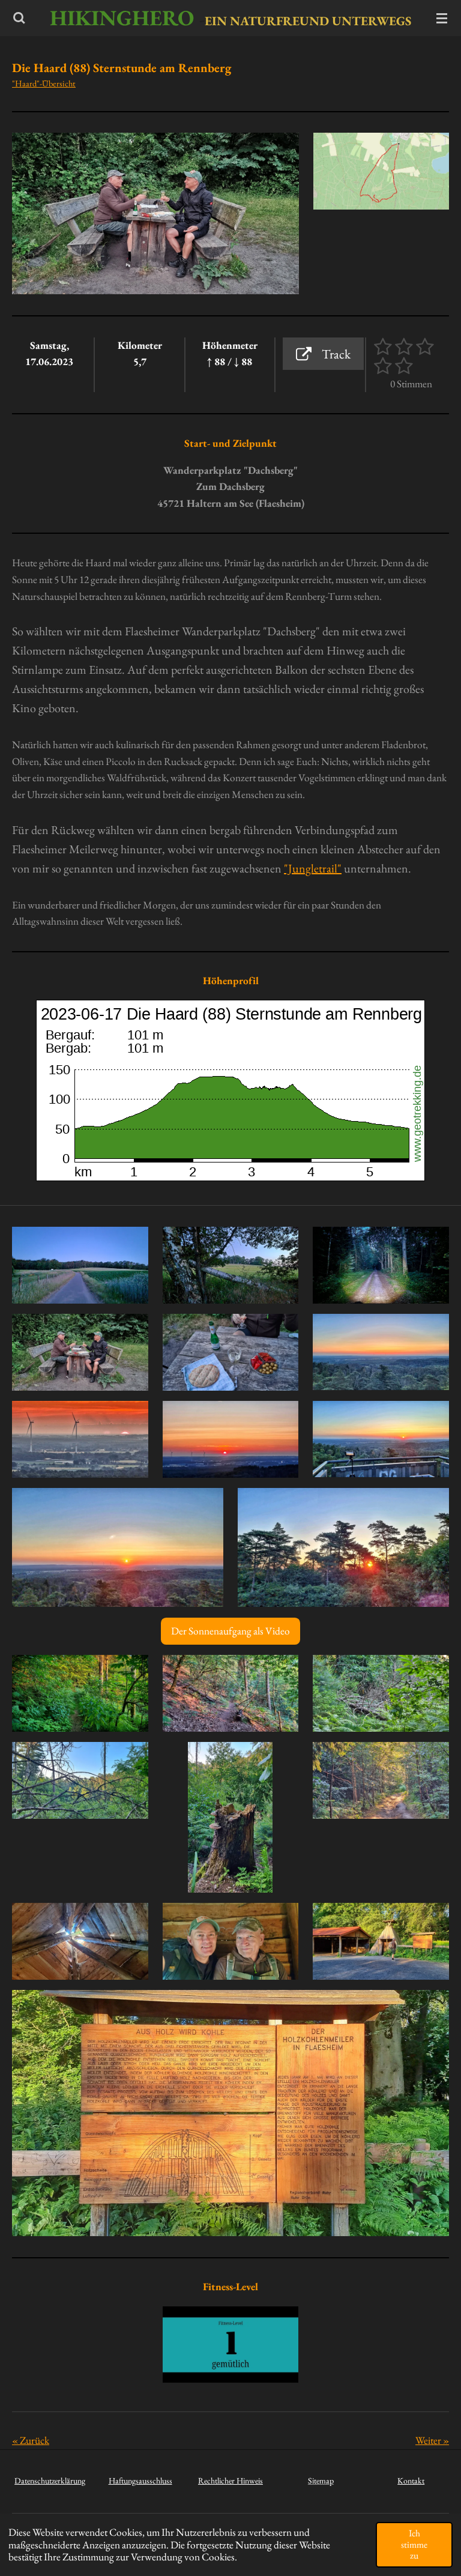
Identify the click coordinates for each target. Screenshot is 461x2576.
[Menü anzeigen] (442, 18)
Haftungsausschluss (140, 2481)
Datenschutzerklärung (50, 2481)
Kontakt (411, 2481)
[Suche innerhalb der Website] (19, 18)
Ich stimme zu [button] (414, 2544)
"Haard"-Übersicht (44, 83)
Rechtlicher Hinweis (230, 2481)
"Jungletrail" (313, 868)
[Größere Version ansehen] (381, 171)
